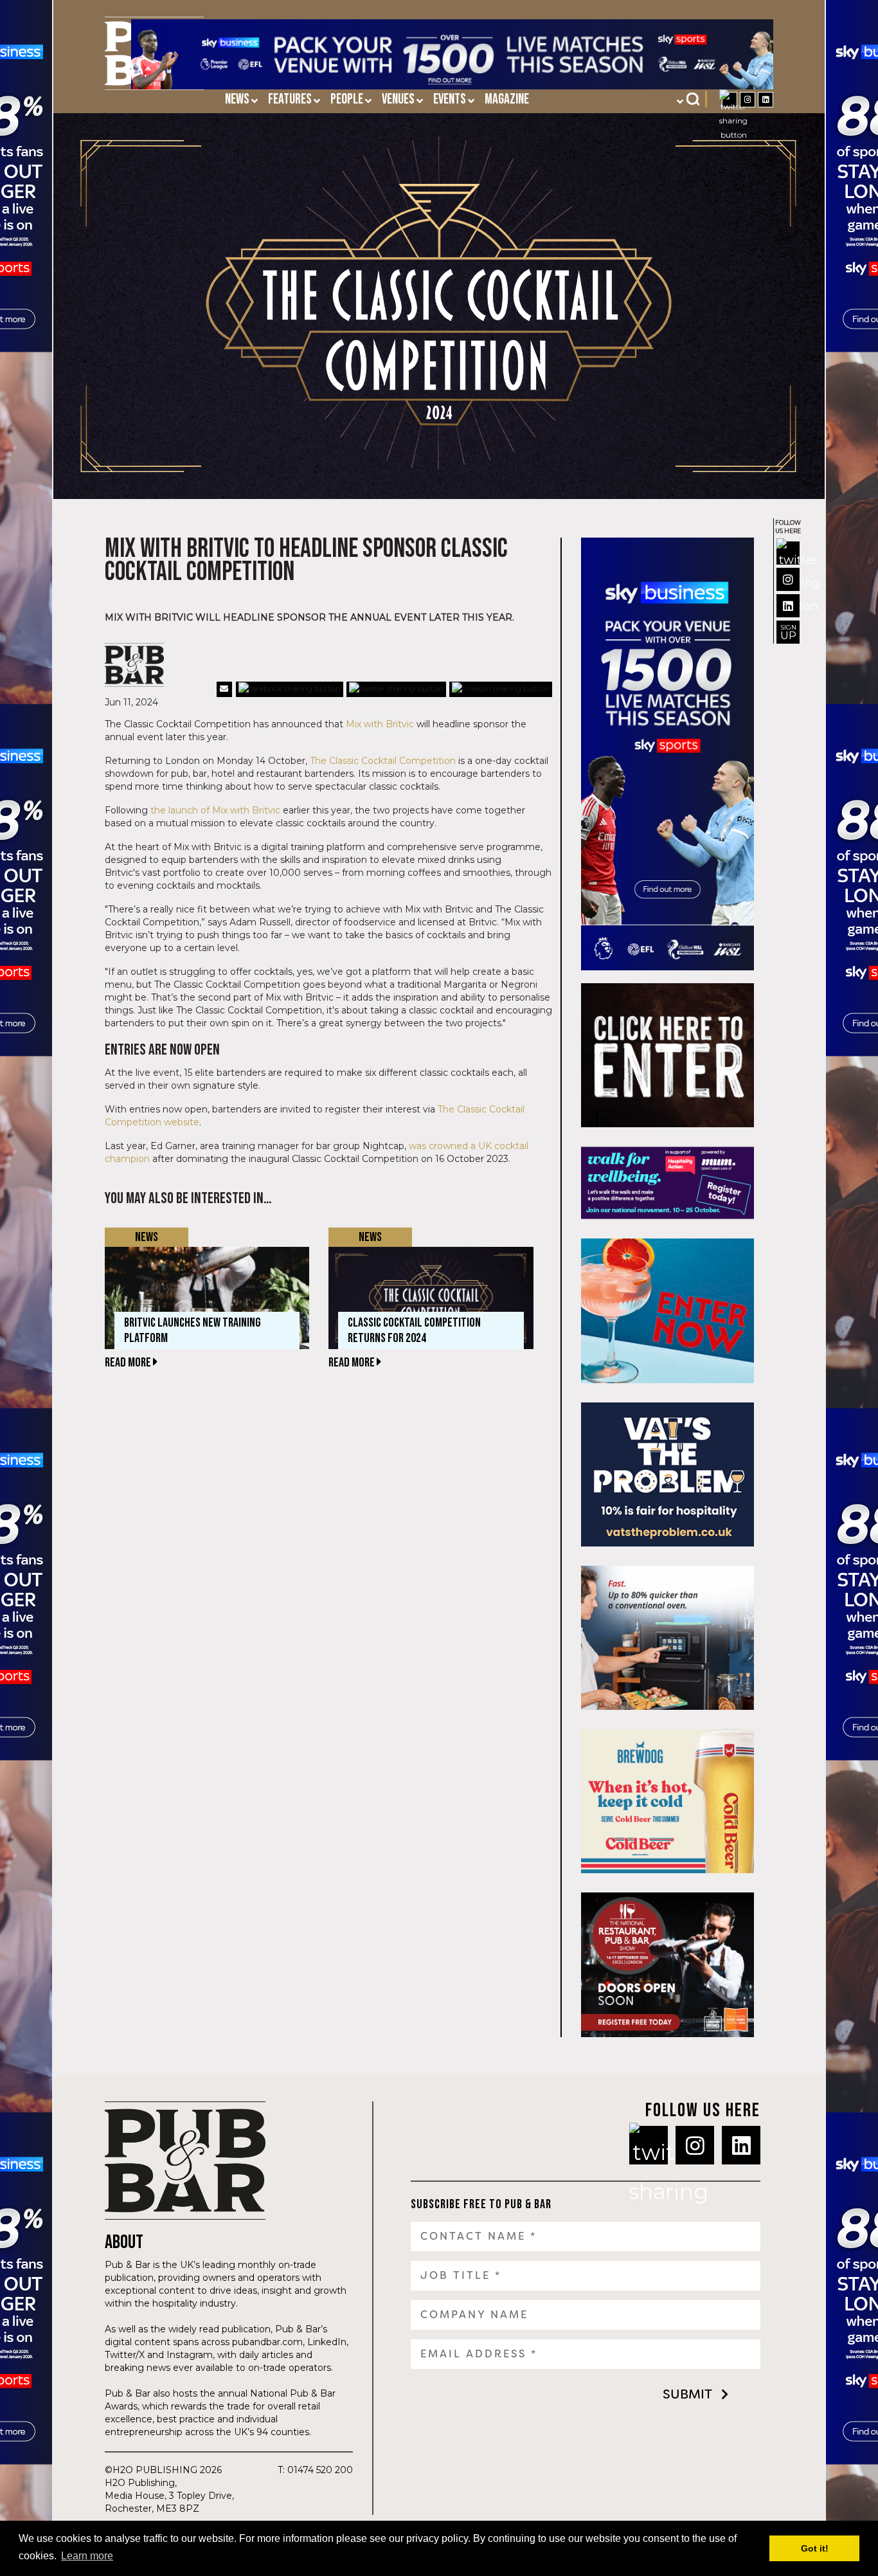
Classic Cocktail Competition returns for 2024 (414, 1330)
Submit (687, 2394)
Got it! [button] (815, 2548)
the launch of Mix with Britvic (215, 810)
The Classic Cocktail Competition (383, 761)
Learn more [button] (87, 2556)
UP (788, 632)
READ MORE (129, 1363)
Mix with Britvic (380, 724)
